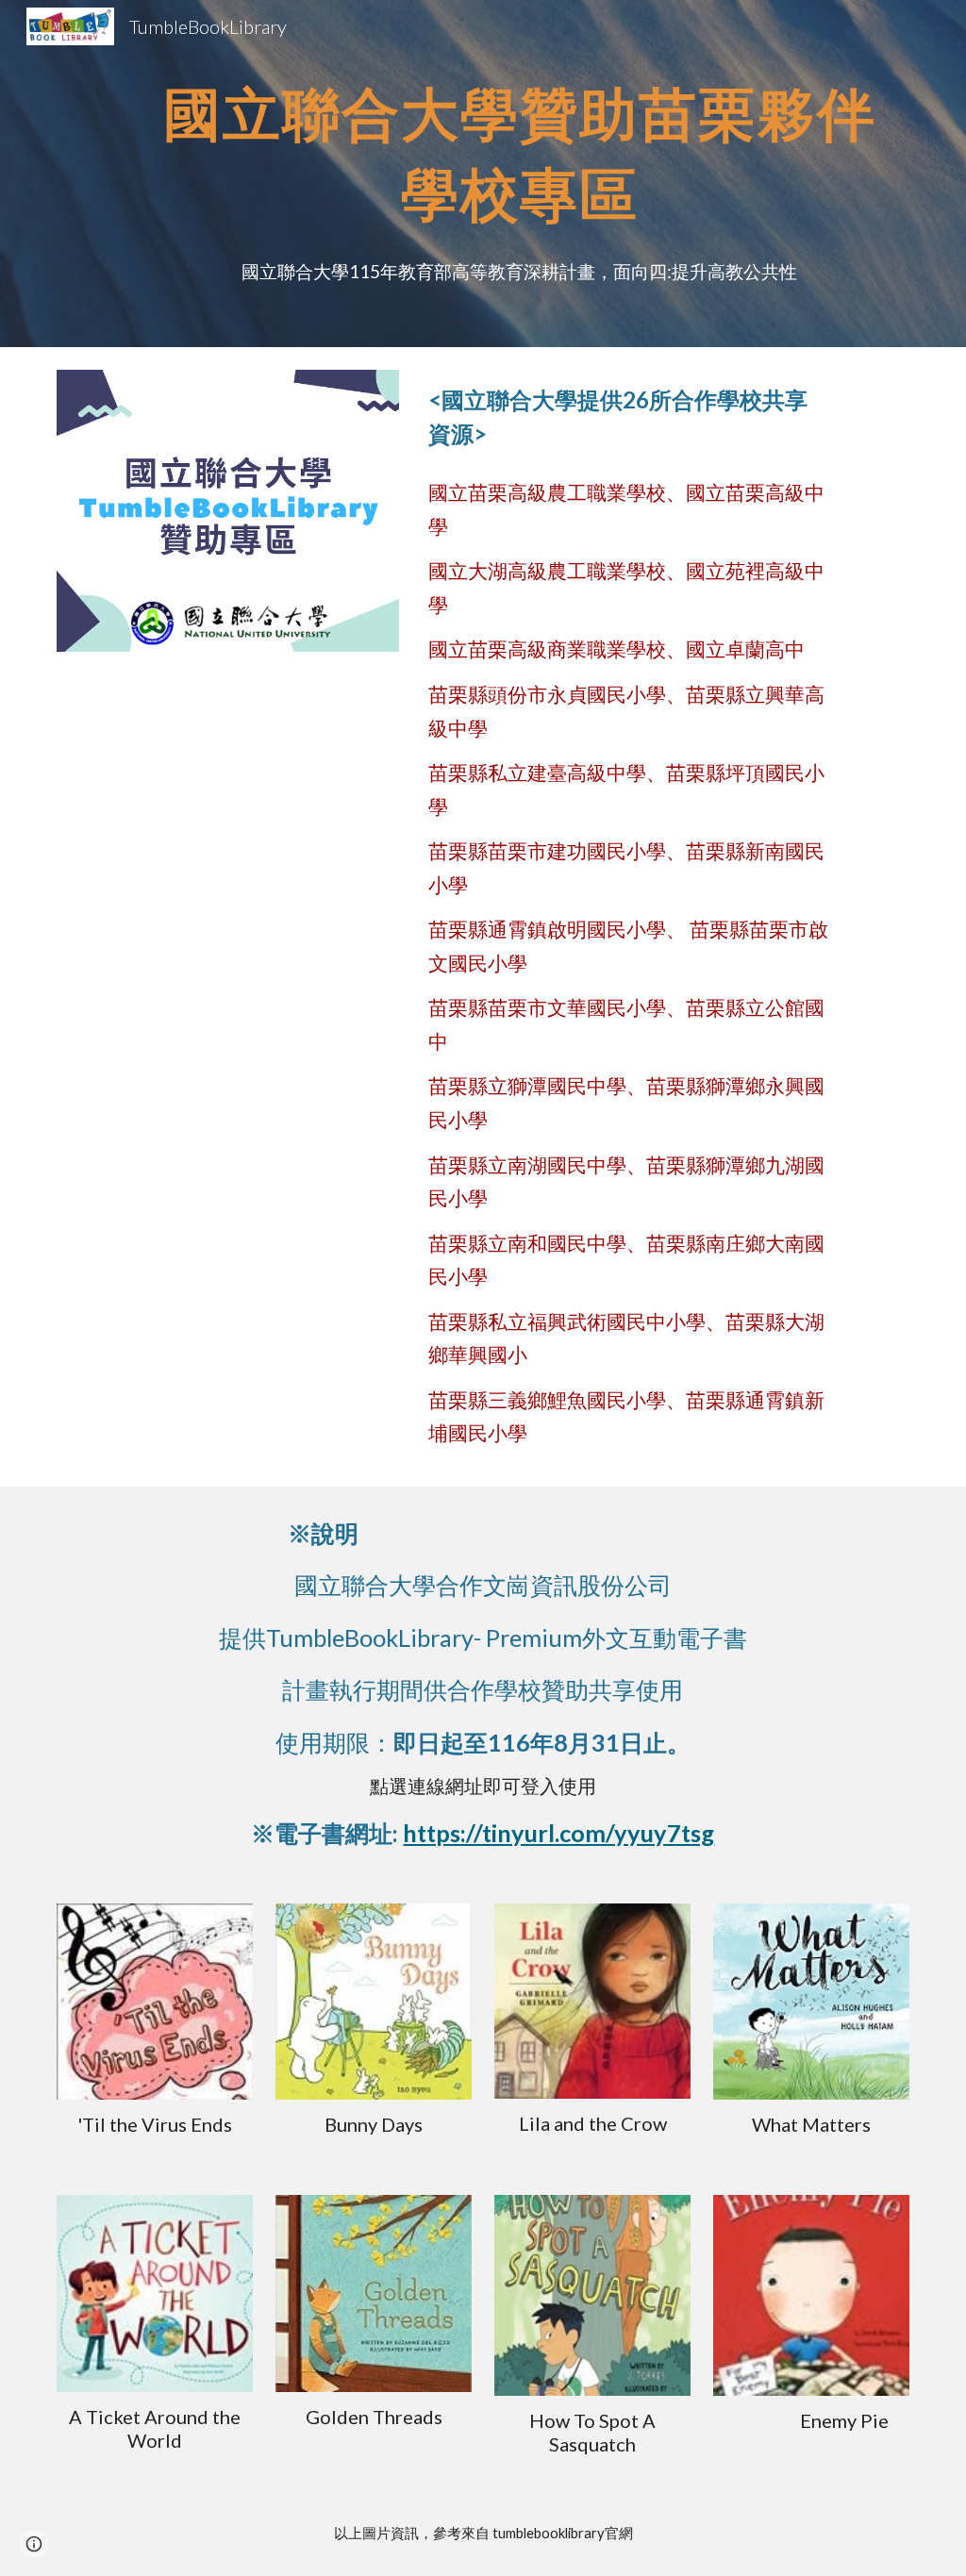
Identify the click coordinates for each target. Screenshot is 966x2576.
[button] (34, 2544)
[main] (519, 174)
